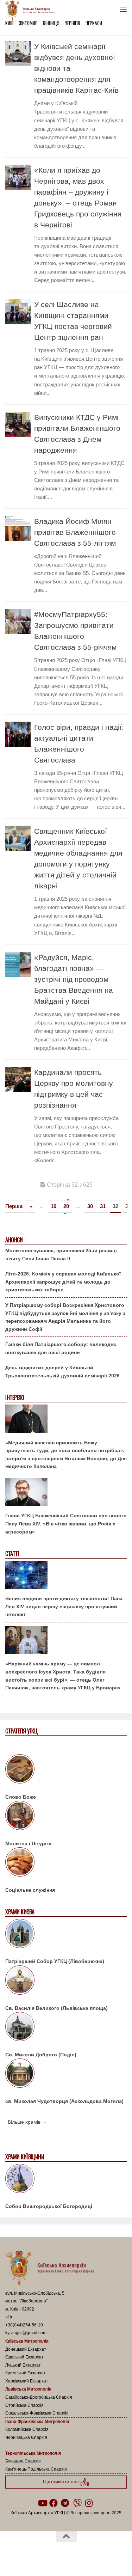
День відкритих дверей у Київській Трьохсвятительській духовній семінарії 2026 (62, 1372)
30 (90, 1206)
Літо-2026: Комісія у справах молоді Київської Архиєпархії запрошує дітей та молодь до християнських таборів (63, 1282)
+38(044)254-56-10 (24, 2325)
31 (103, 1206)
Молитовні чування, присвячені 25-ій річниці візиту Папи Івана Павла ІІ (61, 1255)
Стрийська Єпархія (24, 2405)
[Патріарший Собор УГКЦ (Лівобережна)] (66, 1935)
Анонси (14, 1240)
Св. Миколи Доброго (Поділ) (41, 2055)
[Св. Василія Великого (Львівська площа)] (66, 1981)
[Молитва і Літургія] (66, 1817)
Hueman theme (100, 2554)
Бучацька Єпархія (23, 2461)
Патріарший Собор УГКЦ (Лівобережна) (55, 1961)
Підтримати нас (62, 2482)
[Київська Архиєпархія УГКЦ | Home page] (32, 11)
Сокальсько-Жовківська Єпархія (37, 2413)
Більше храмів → (27, 2122)
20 (66, 1206)
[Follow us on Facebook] (54, 2503)
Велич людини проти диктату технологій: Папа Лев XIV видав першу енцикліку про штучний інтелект (64, 1606)
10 (54, 1206)
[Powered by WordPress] (44, 2554)
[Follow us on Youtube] (42, 2503)
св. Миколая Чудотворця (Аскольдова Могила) (64, 2101)
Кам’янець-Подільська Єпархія (36, 2469)
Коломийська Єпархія (27, 2429)
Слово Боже (21, 1797)
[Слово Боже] (66, 1770)
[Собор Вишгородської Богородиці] (66, 2180)
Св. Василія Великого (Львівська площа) (56, 2008)
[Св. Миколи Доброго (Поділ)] (66, 2028)
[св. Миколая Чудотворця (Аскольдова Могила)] (66, 2074)
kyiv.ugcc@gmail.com (26, 2333)
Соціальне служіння (30, 1890)
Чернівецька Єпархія (26, 2437)
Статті (12, 1554)
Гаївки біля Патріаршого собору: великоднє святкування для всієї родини (61, 1348)
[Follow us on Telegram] (65, 2503)
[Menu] (123, 9)
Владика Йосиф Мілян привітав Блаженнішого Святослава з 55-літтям (75, 532)
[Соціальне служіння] (66, 1863)
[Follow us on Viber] (77, 2503)
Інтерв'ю (14, 1398)
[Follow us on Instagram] (89, 2503)
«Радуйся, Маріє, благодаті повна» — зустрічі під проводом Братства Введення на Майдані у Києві (74, 979)
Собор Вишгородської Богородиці (49, 2206)
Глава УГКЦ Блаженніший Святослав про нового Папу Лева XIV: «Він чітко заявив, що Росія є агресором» (66, 1523)
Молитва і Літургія (28, 1843)
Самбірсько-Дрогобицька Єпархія (39, 2397)
